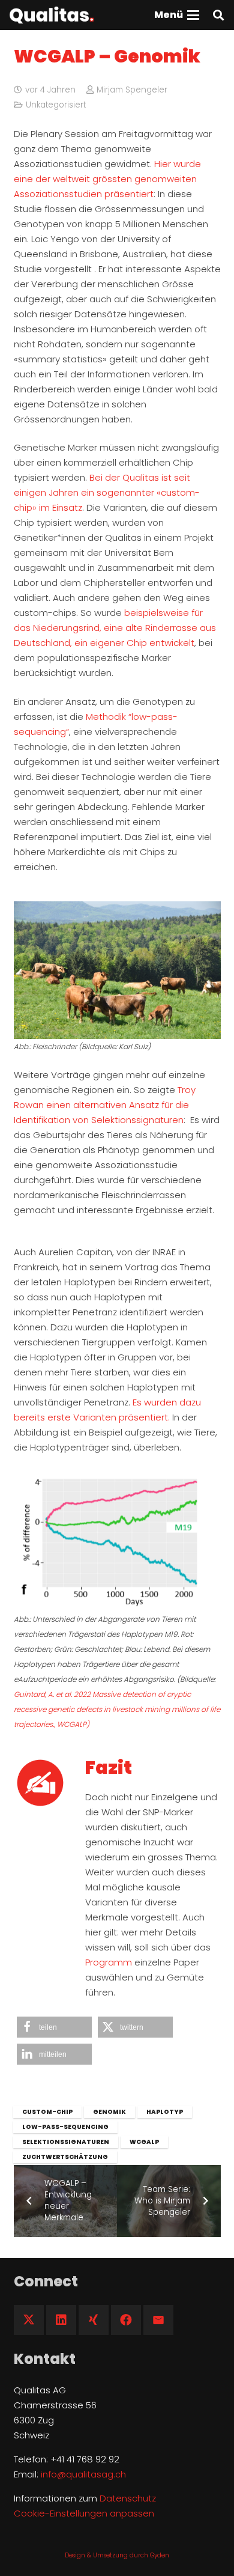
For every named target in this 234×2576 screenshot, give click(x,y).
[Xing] (94, 2320)
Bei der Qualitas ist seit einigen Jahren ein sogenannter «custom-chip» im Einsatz (107, 492)
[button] (177, 15)
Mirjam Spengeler (132, 90)
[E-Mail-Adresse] (158, 2320)
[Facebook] (126, 2320)
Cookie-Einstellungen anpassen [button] (84, 2513)
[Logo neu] (52, 15)
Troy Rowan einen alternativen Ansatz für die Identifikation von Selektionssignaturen (105, 1105)
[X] (29, 2320)
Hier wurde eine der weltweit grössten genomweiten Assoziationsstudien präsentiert (107, 179)
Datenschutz (128, 2498)
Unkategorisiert (56, 105)
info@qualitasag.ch (83, 2474)
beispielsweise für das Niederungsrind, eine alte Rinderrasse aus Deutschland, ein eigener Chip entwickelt (115, 628)
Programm (109, 1962)
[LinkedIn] (61, 2320)
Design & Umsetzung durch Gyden (117, 2555)
